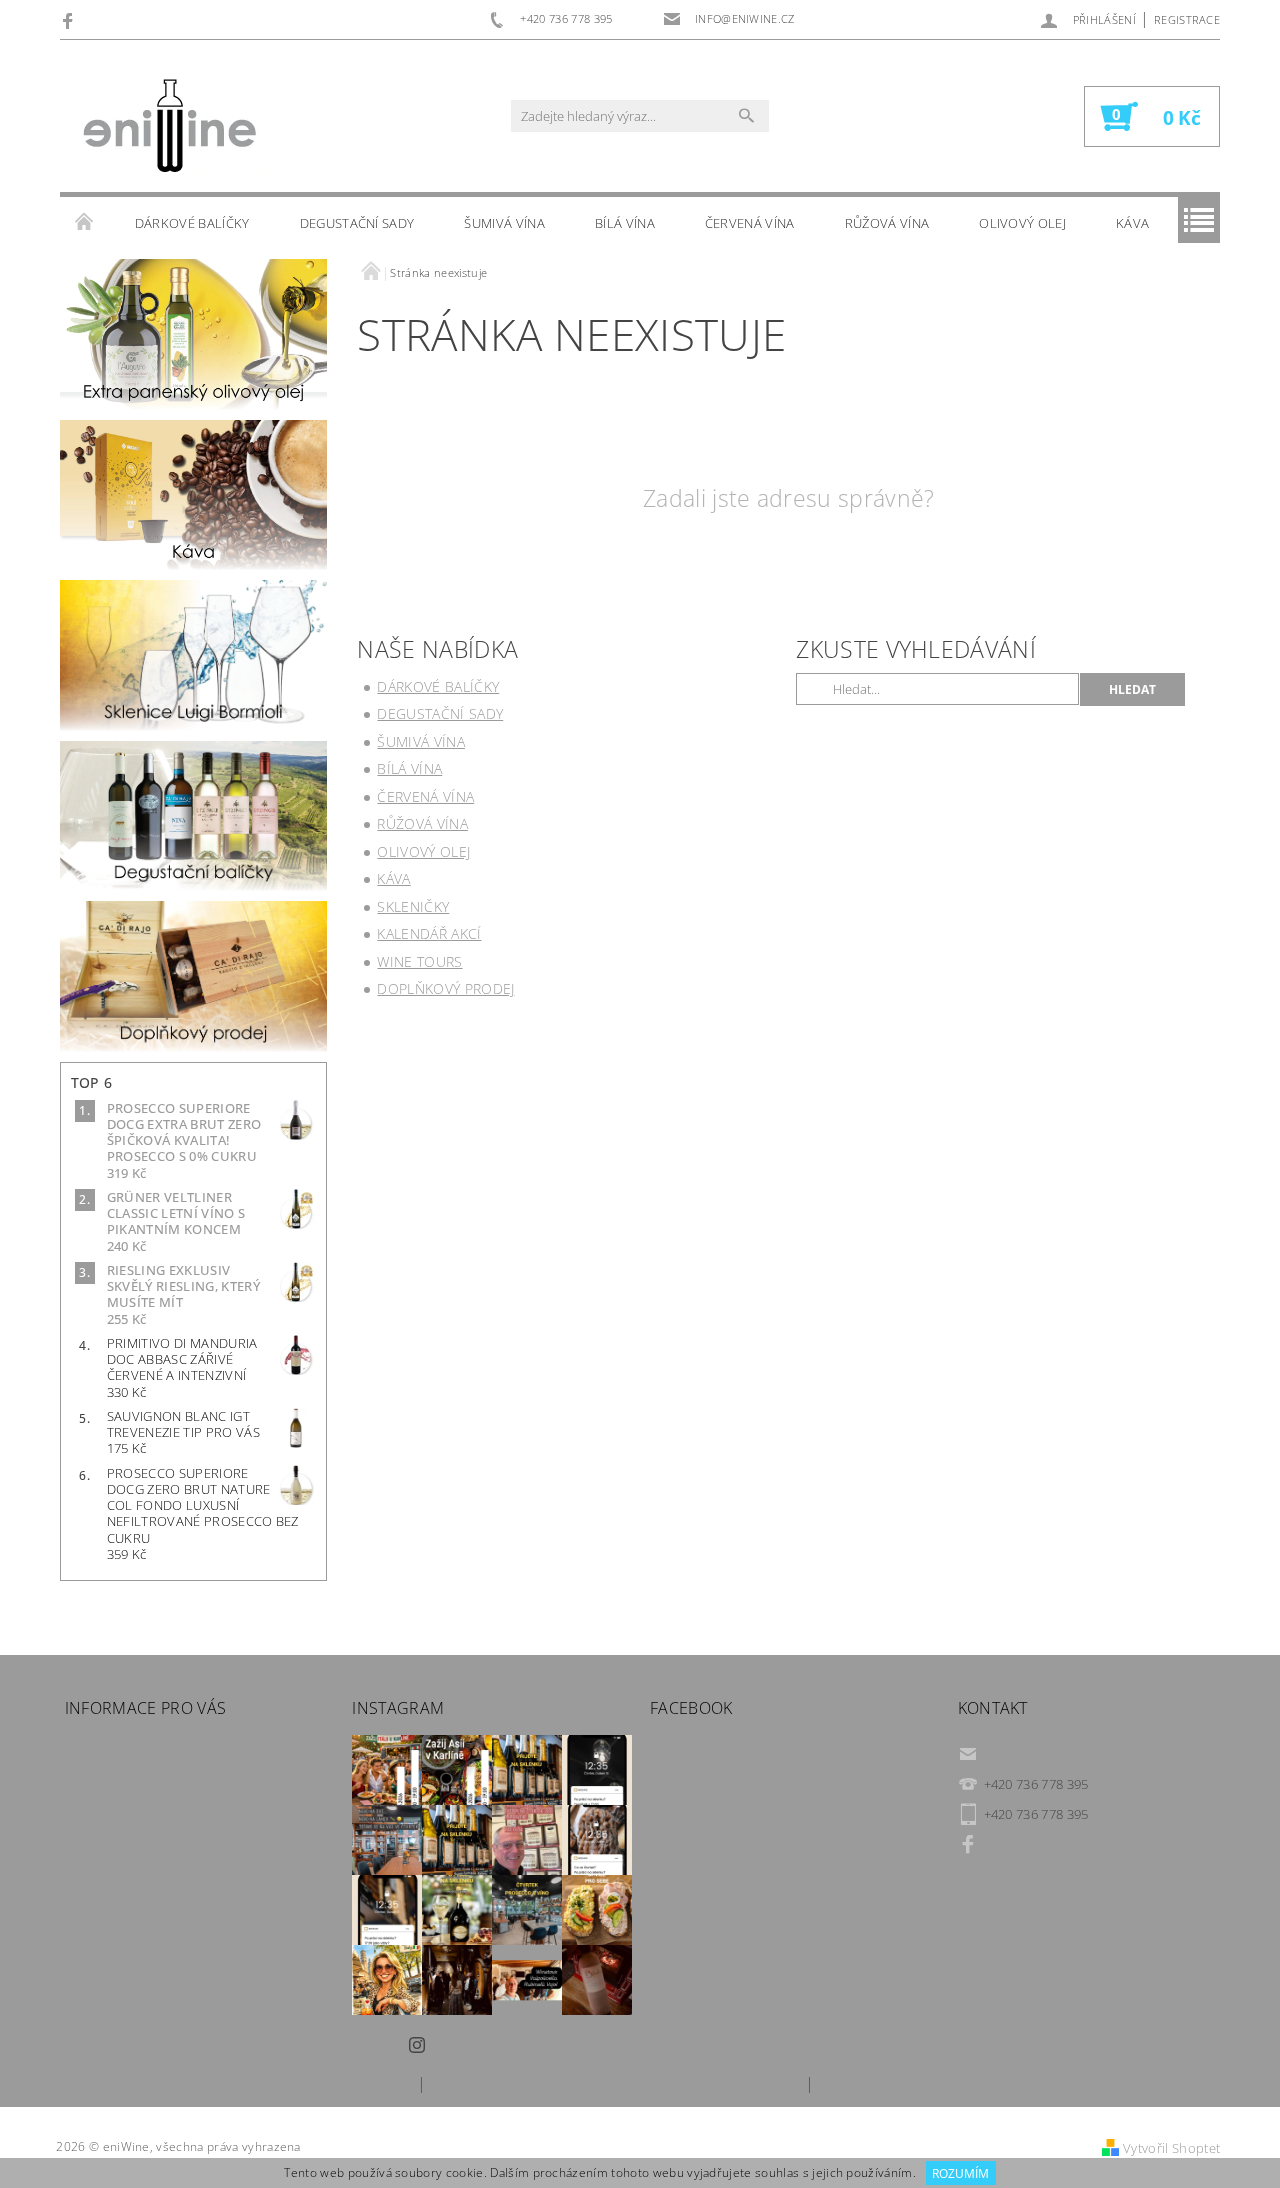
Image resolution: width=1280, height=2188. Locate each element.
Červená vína (750, 223)
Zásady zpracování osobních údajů (181, 1767)
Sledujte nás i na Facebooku (1070, 1844)
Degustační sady (357, 223)
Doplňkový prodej (445, 988)
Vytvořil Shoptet (1171, 2148)
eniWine (387, 2082)
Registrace (1187, 19)
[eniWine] (170, 126)
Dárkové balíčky (192, 223)
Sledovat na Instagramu (507, 2044)
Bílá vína (625, 223)
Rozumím (960, 2173)
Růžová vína (887, 223)
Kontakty (102, 1833)
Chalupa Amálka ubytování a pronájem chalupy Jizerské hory (616, 2082)
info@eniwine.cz (1034, 1754)
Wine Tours (419, 961)
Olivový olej (1022, 223)
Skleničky (413, 906)
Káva (1132, 223)
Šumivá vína (504, 223)
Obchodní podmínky (137, 1745)
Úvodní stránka (85, 223)
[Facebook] (70, 20)
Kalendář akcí (429, 933)
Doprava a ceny (122, 1811)
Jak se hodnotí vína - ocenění (162, 1789)
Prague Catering (868, 2082)
